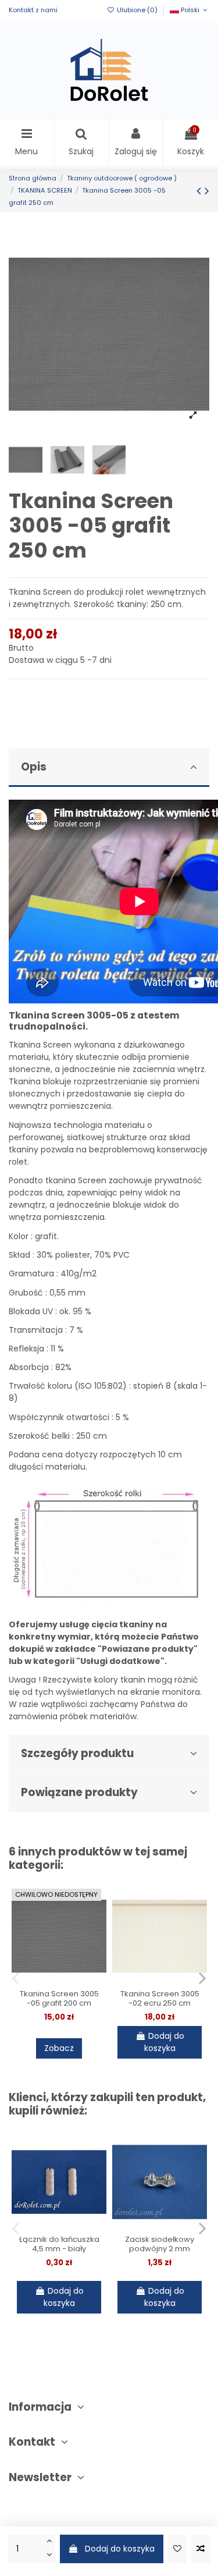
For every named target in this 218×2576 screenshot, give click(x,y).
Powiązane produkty (79, 1792)
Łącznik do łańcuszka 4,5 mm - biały (59, 2244)
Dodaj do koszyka (120, 2549)
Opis (34, 767)
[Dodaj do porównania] (201, 2549)
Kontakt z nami (33, 10)
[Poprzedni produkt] (201, 191)
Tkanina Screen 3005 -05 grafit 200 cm (59, 1998)
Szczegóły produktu (77, 1753)
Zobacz (59, 2048)
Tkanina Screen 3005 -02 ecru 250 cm (160, 1998)
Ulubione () (137, 10)
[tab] (109, 768)
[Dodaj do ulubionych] (177, 2549)
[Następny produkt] (207, 191)
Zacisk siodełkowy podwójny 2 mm (160, 2244)
